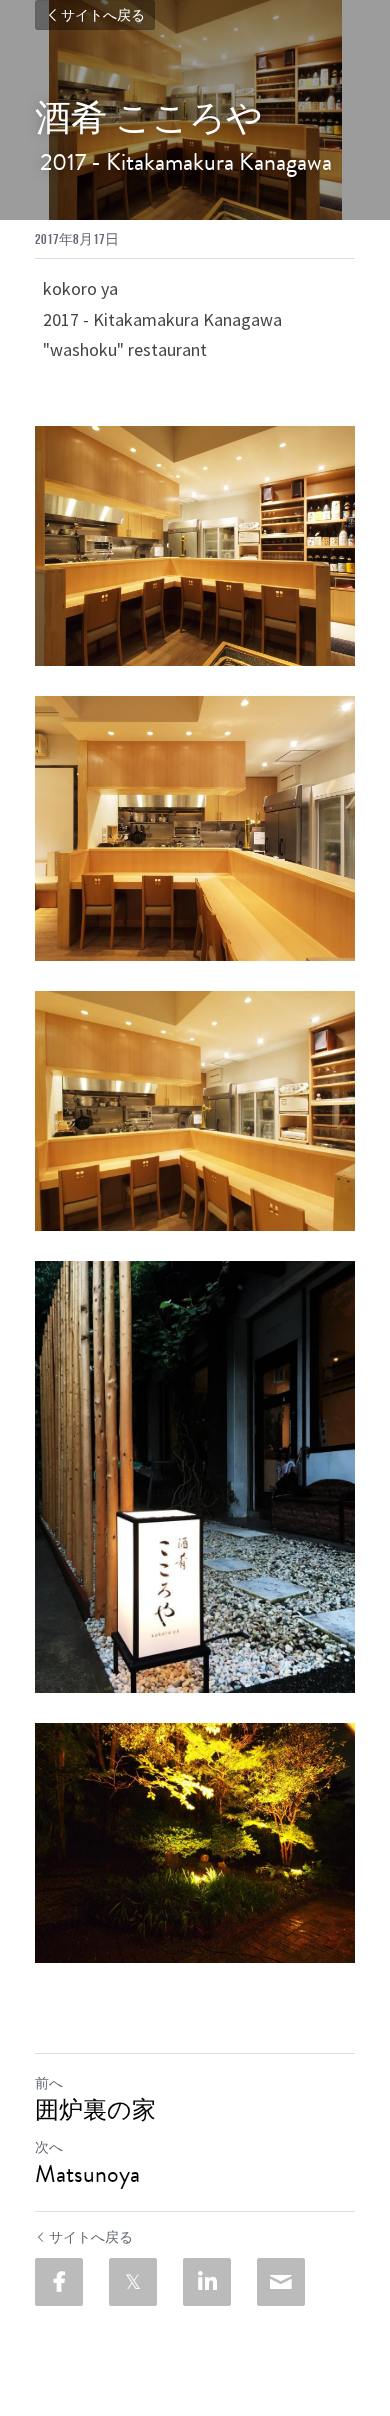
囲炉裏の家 (95, 2110)
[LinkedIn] (207, 2282)
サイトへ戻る (103, 15)
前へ (49, 2083)
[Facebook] (59, 2282)
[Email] (281, 2282)
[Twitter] (133, 2282)
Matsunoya (92, 2174)
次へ (49, 2147)
